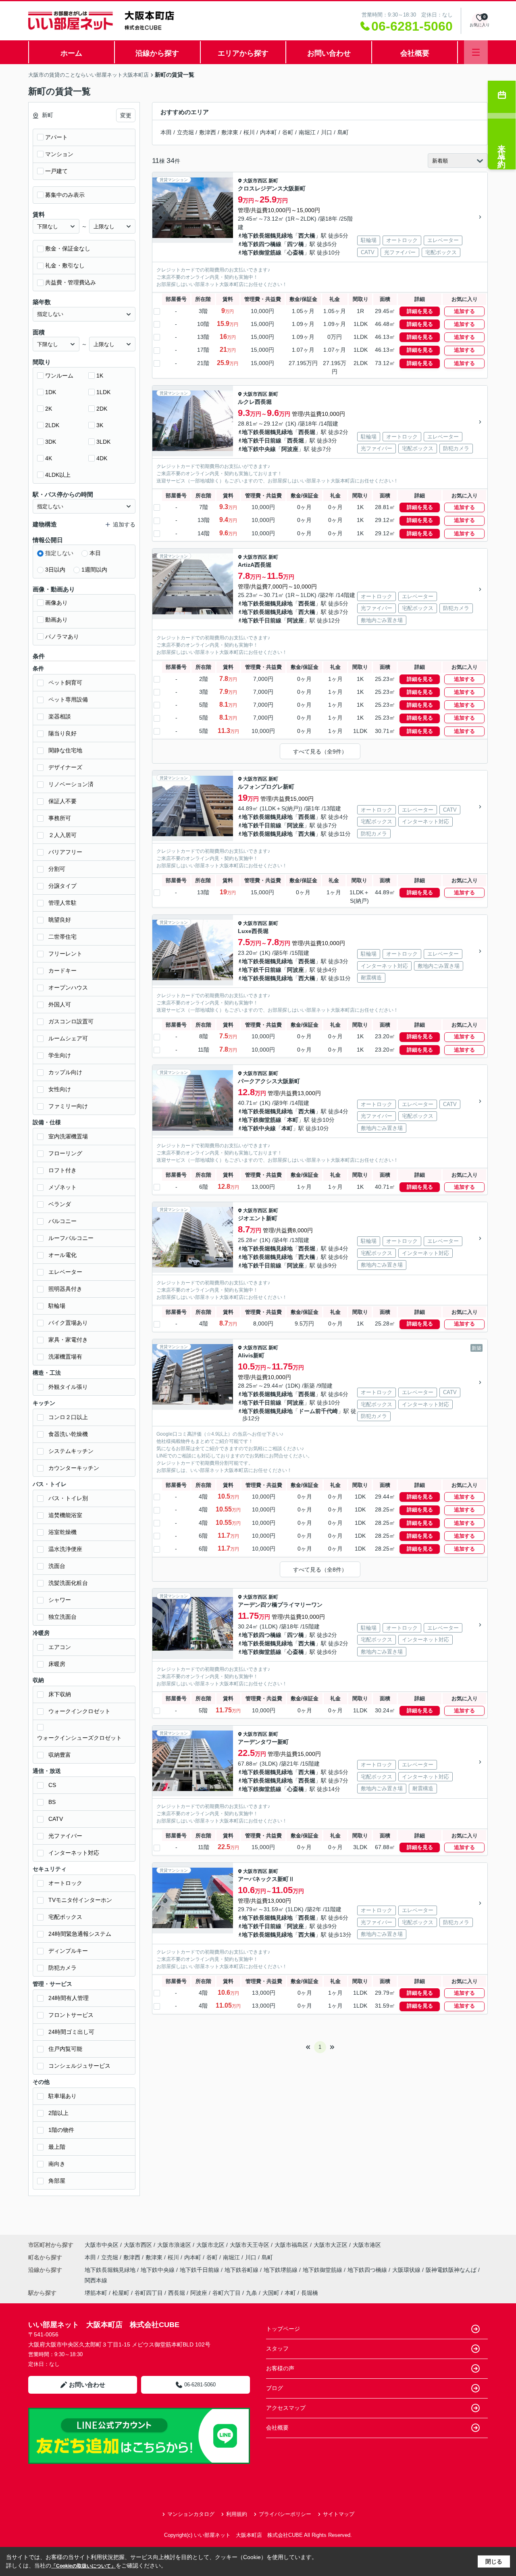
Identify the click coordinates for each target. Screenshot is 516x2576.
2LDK (52, 425)
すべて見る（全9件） (320, 752)
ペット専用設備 (68, 699)
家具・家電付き (68, 1340)
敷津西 (208, 132)
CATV (56, 1819)
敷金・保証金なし (68, 248)
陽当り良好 (62, 733)
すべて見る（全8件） (320, 1570)
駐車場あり (62, 2096)
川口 (327, 132)
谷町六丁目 (227, 2293)
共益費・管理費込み (71, 282)
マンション (59, 154)
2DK (102, 409)
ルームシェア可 (68, 1038)
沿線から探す (157, 53)
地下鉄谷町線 (242, 2270)
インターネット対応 (74, 1853)
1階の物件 (61, 2130)
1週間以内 (94, 570)
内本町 (268, 132)
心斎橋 (295, 253)
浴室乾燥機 (62, 1532)
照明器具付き (65, 1289)
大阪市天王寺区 (250, 2245)
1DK (51, 392)
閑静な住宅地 (65, 750)
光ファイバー (65, 1836)
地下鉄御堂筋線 (262, 253)
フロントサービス (71, 2015)
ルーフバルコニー (71, 1238)
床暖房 (57, 1664)
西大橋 (307, 236)
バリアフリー (65, 852)
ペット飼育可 (65, 683)
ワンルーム (59, 376)
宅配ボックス (65, 1917)
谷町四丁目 (149, 2293)
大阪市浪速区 (174, 2245)
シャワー (60, 1600)
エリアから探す (243, 53)
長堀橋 (310, 2293)
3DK (51, 442)
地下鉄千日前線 (262, 440)
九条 (252, 2293)
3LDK (103, 442)
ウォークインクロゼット (79, 1711)
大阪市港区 (367, 2245)
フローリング (65, 1153)
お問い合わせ (329, 53)
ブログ (275, 2388)
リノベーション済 (71, 784)
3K (100, 425)
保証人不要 (62, 801)
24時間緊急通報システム (80, 1934)
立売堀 (185, 132)
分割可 (57, 869)
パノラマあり (62, 637)
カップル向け (65, 1072)
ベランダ (60, 1204)
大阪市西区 (255, 181)
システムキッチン (71, 1451)
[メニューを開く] (476, 52)
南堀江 (307, 132)
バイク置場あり (68, 1323)
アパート (56, 137)
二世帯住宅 (62, 937)
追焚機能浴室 (65, 1515)
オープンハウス (68, 987)
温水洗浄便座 (65, 1549)
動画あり (56, 620)
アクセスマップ (286, 2408)
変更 (126, 115)
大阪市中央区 (102, 2245)
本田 (166, 132)
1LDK (103, 392)
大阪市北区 (210, 2245)
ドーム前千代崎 (318, 1411)
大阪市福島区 (291, 2245)
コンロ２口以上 (68, 1417)
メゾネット (62, 1187)
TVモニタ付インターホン (80, 1900)
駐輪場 (57, 1306)
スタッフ (277, 2348)
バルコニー (62, 1221)
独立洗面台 (62, 1617)
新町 (273, 181)
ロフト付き (62, 1170)
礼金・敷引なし (65, 265)
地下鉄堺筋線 (281, 2270)
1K (100, 376)
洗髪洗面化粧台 (68, 1583)
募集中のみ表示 (65, 195)
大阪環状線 (407, 2270)
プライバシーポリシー (285, 2514)
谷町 (288, 132)
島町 (343, 132)
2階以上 (58, 2113)
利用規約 (237, 2514)
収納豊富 (60, 1755)
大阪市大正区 (331, 2245)
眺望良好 (60, 920)
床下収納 (60, 1694)
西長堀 (307, 432)
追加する (464, 311)
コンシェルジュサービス (79, 2066)
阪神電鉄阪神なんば (452, 2270)
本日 (95, 553)
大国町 (271, 2293)
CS (52, 1785)
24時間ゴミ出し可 (71, 2032)
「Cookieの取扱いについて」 (83, 2566)
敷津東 (230, 132)
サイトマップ (339, 2514)
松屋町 (121, 2293)
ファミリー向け (68, 1106)
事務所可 (60, 818)
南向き (57, 2164)
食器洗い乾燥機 (68, 1434)
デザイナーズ (65, 767)
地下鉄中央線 (259, 449)
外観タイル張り (68, 1387)
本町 (293, 1120)
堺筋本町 (96, 2293)
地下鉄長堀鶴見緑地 (267, 236)
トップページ (283, 2329)
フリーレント (65, 954)
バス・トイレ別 (68, 1498)
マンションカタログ (191, 2514)
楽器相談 (60, 716)
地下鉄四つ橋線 (262, 244)
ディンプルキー (68, 1951)
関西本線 (96, 2280)
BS (52, 1802)
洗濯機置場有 (65, 1357)
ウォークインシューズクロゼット (79, 1738)
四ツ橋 (295, 244)
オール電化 (62, 1255)
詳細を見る (420, 311)
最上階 (57, 2147)
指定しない (59, 553)
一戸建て (56, 171)
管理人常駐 (62, 903)
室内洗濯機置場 (68, 1136)
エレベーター (65, 1272)
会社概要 (415, 53)
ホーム (71, 53)
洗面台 (57, 1566)
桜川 (249, 132)
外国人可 (60, 1004)
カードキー (62, 971)
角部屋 (57, 2181)
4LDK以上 (58, 475)
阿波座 (290, 449)
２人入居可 (62, 835)
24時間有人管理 (69, 1998)
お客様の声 (280, 2368)
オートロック (65, 1883)
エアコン (60, 1647)
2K (49, 409)
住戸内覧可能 (65, 2049)
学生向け (60, 1055)
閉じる (494, 2561)
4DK (102, 458)
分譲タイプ (62, 886)
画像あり (56, 603)
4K (49, 458)
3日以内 (55, 570)
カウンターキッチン (74, 1468)
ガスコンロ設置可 (71, 1021)
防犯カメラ (62, 1968)
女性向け (60, 1089)
